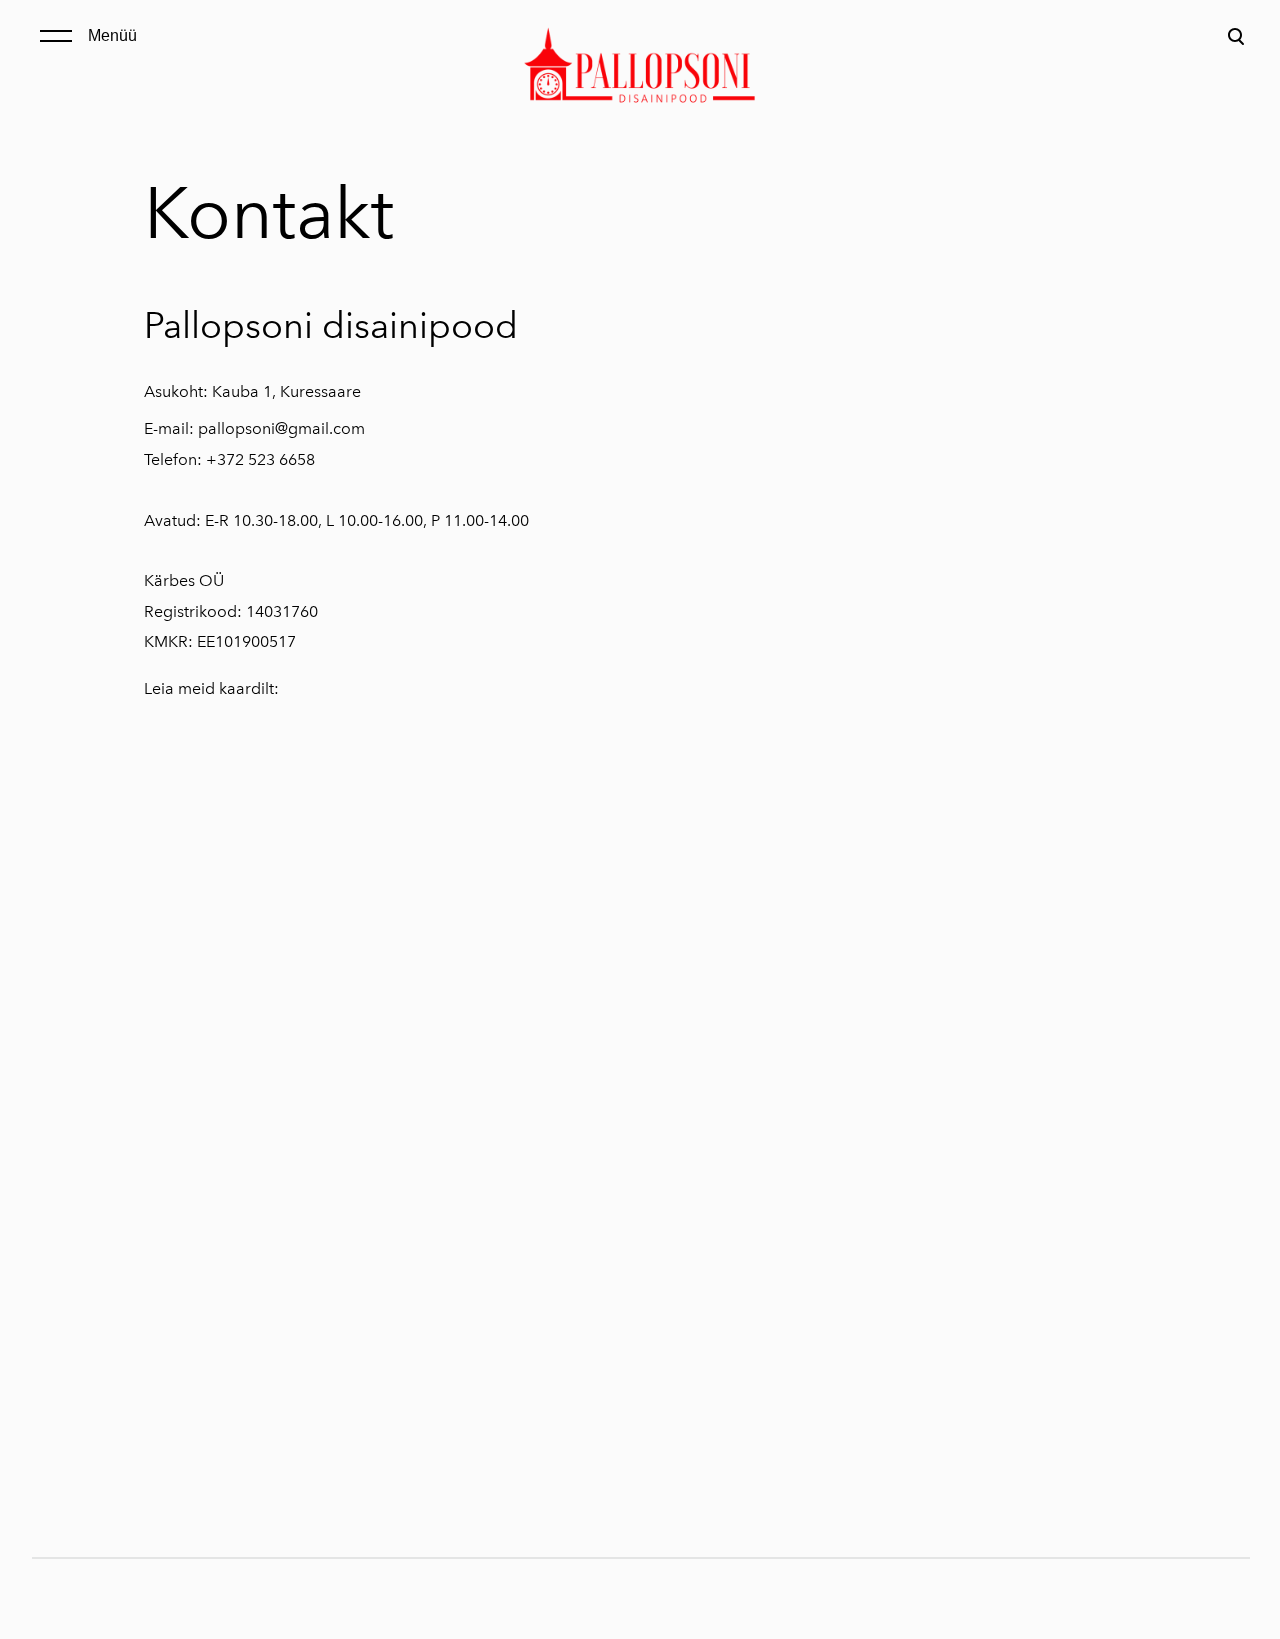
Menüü (112, 35)
